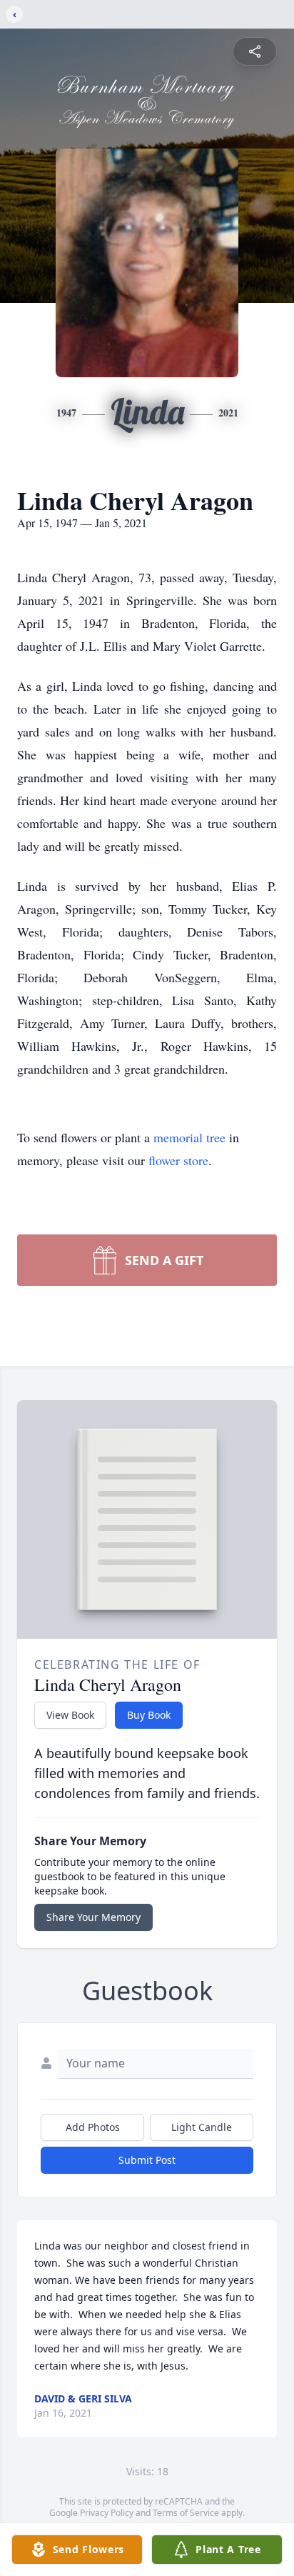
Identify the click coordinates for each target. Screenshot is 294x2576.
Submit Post (147, 2160)
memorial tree (189, 1137)
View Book (70, 1715)
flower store (178, 1160)
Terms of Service (186, 2513)
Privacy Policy (107, 2513)
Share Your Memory (93, 1917)
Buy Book (149, 1715)
